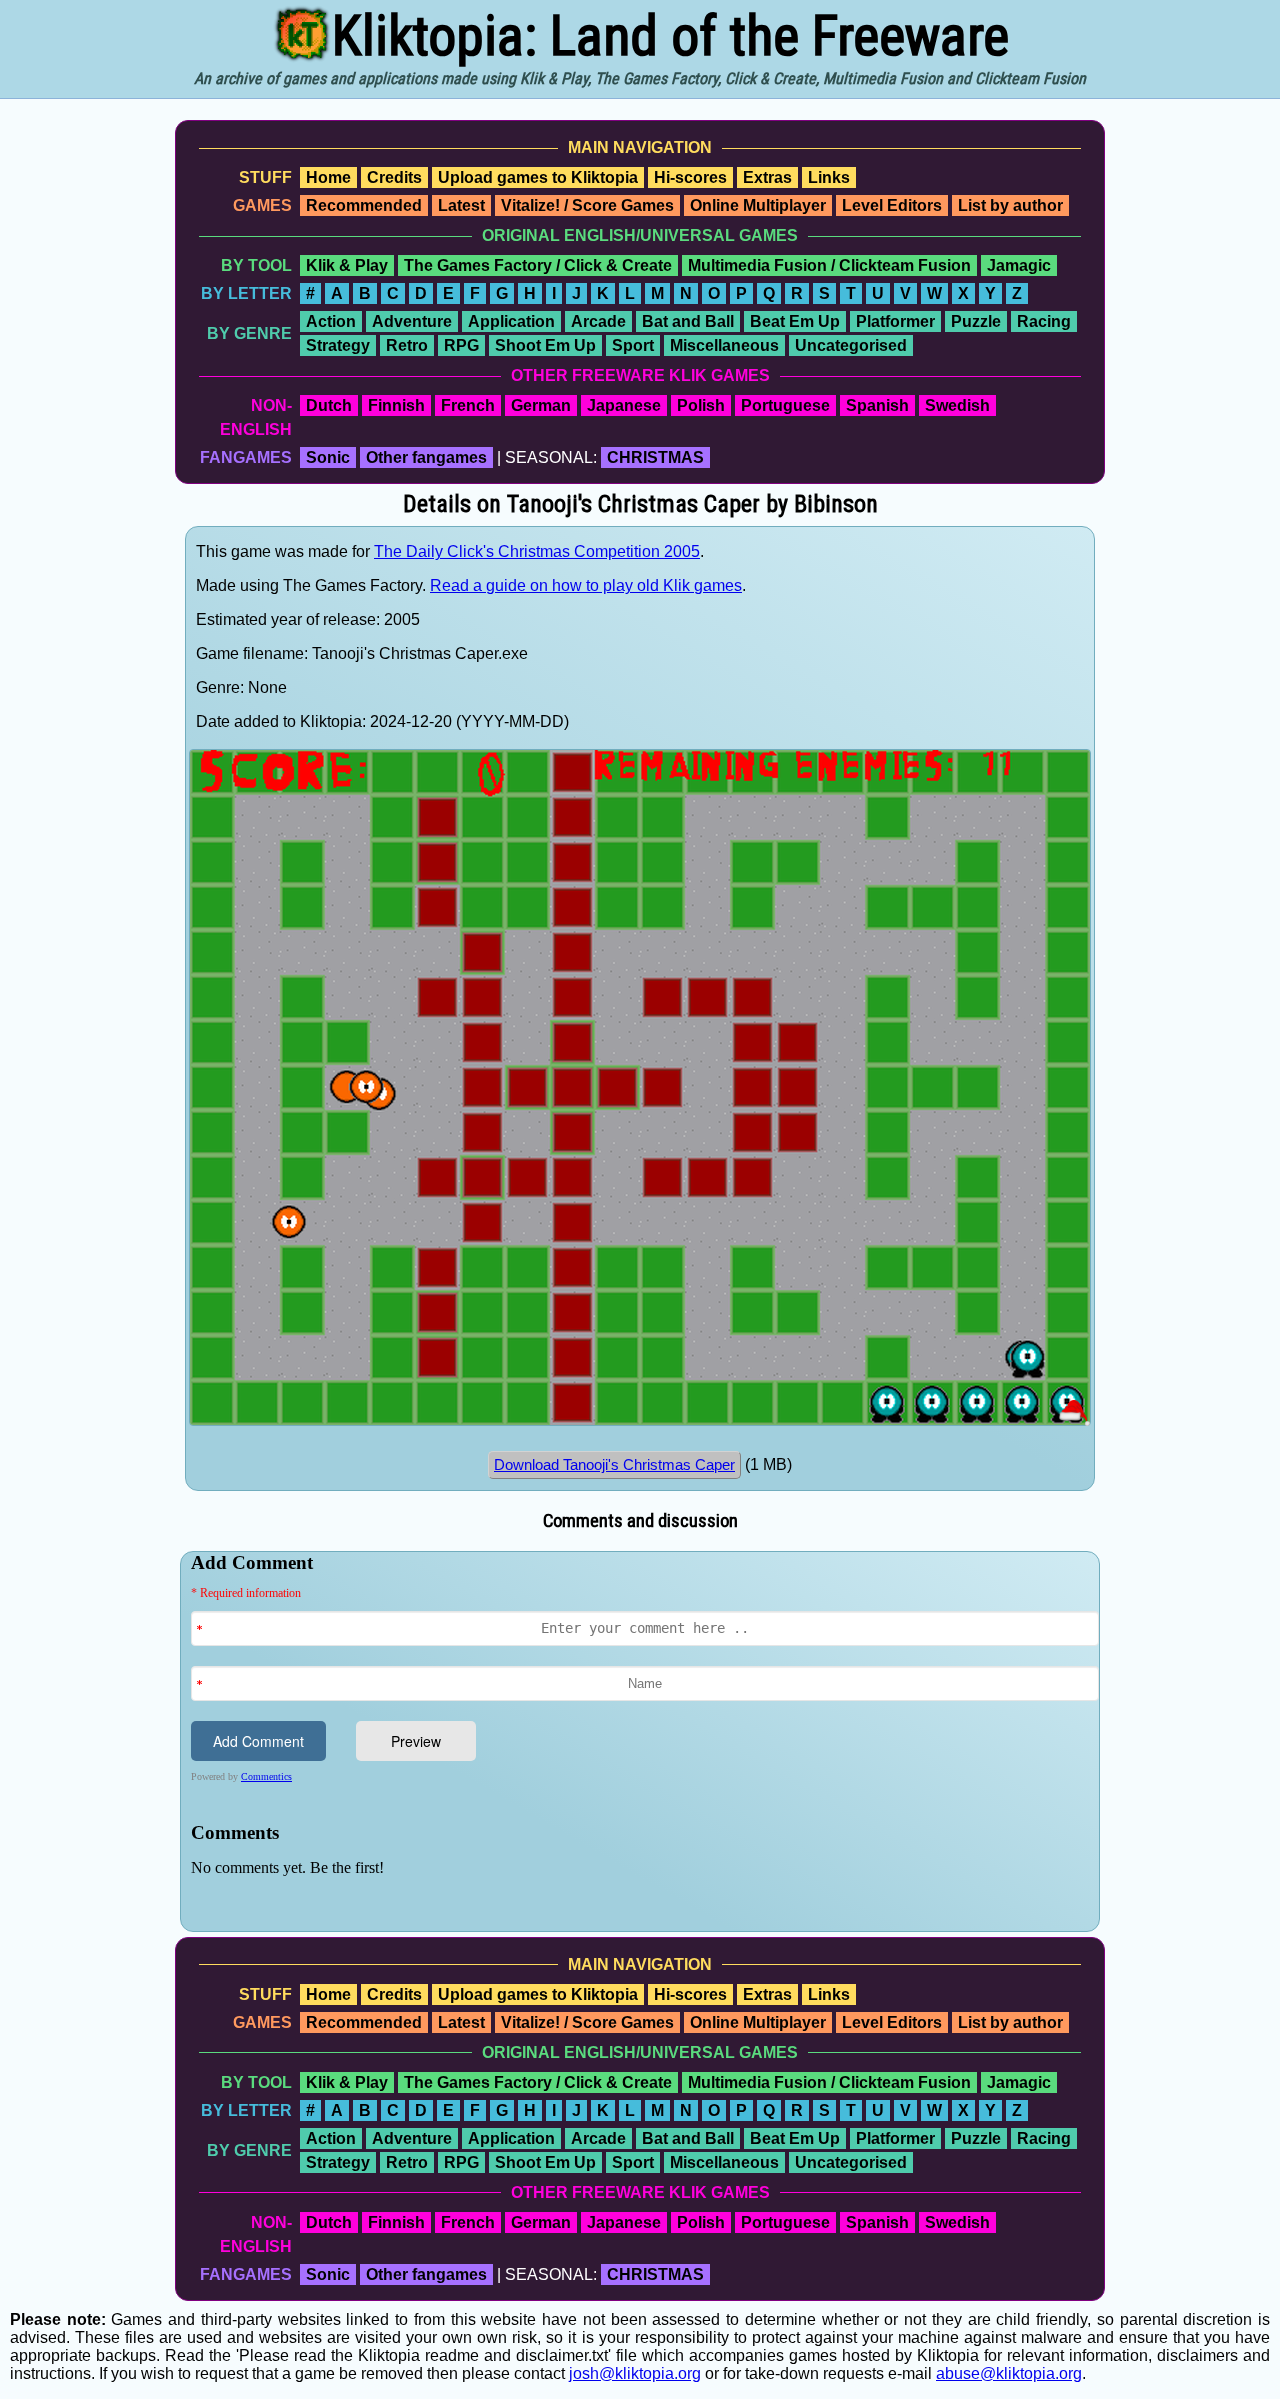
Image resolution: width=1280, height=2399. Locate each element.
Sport (633, 345)
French (468, 405)
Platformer (895, 321)
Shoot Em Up (545, 345)
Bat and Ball (688, 321)
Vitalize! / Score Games (587, 205)
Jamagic (1019, 265)
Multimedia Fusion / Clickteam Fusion (829, 265)
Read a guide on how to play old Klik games (586, 585)
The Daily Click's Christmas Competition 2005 (537, 551)
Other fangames (426, 457)
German (541, 405)
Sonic (328, 457)
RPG (461, 345)
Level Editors (892, 205)
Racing (1044, 321)
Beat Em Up (795, 321)
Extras (767, 177)
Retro (407, 345)
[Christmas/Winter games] (1074, 1420)
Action (331, 321)
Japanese (624, 405)
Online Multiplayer (758, 205)
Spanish (877, 405)
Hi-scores (690, 177)
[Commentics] (645, 1739)
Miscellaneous (724, 345)
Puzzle (976, 321)
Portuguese (785, 405)
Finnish (396, 405)
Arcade (598, 321)
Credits (394, 177)
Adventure (412, 321)
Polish (701, 405)
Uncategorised (851, 345)
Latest (461, 205)
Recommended (364, 205)
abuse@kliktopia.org (1009, 2373)
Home (328, 177)
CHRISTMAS (655, 457)
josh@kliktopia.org (635, 2373)
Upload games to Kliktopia (538, 177)
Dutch (329, 405)
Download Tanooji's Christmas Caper (614, 1465)
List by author (1010, 205)
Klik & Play (347, 265)
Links (829, 177)
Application (511, 321)
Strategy (338, 345)
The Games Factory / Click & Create (538, 265)
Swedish (957, 405)
